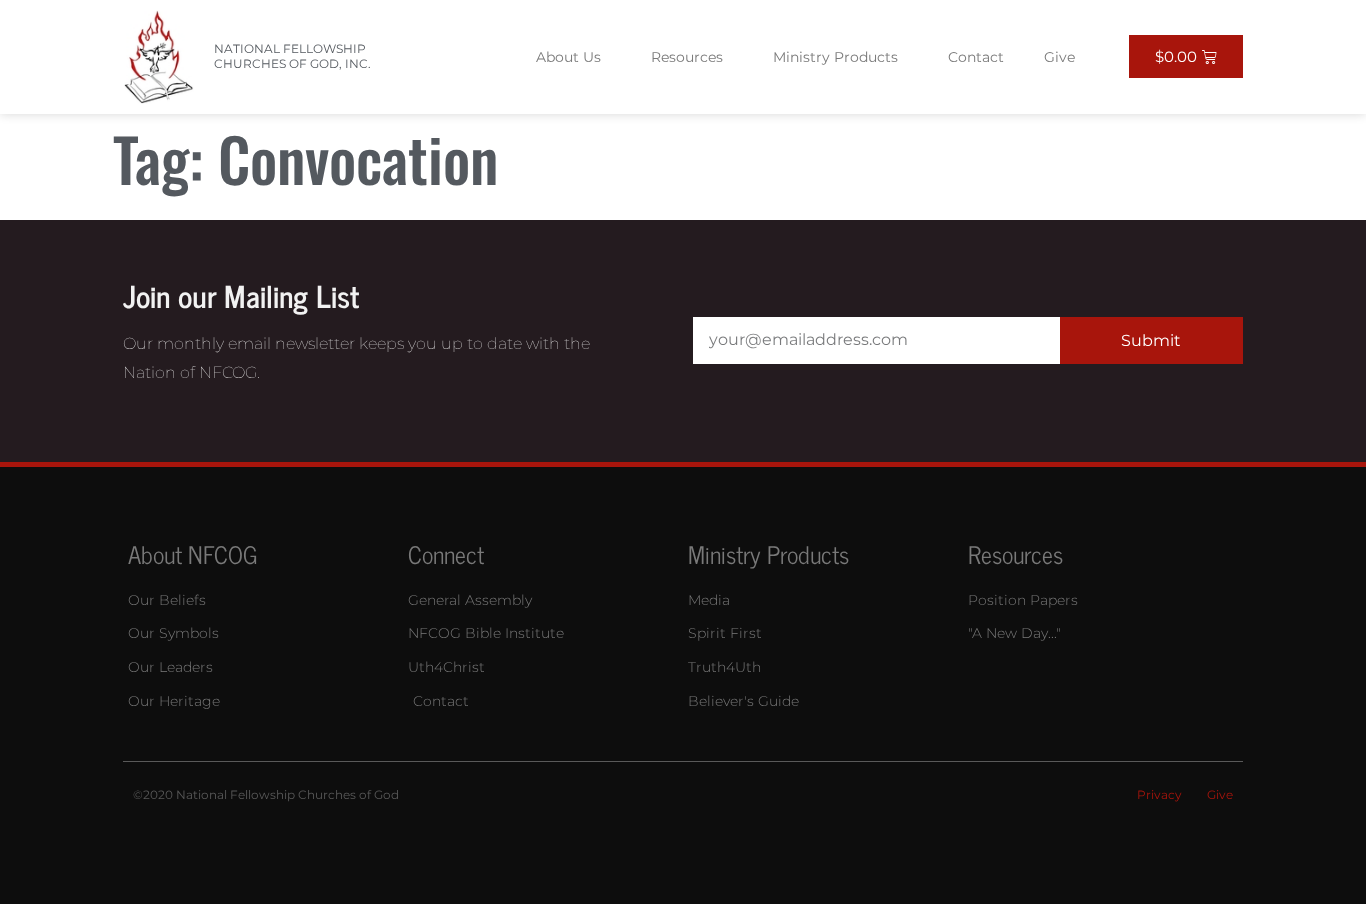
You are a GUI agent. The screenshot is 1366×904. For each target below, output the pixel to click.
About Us (568, 57)
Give (1059, 57)
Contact (976, 57)
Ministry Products (835, 57)
